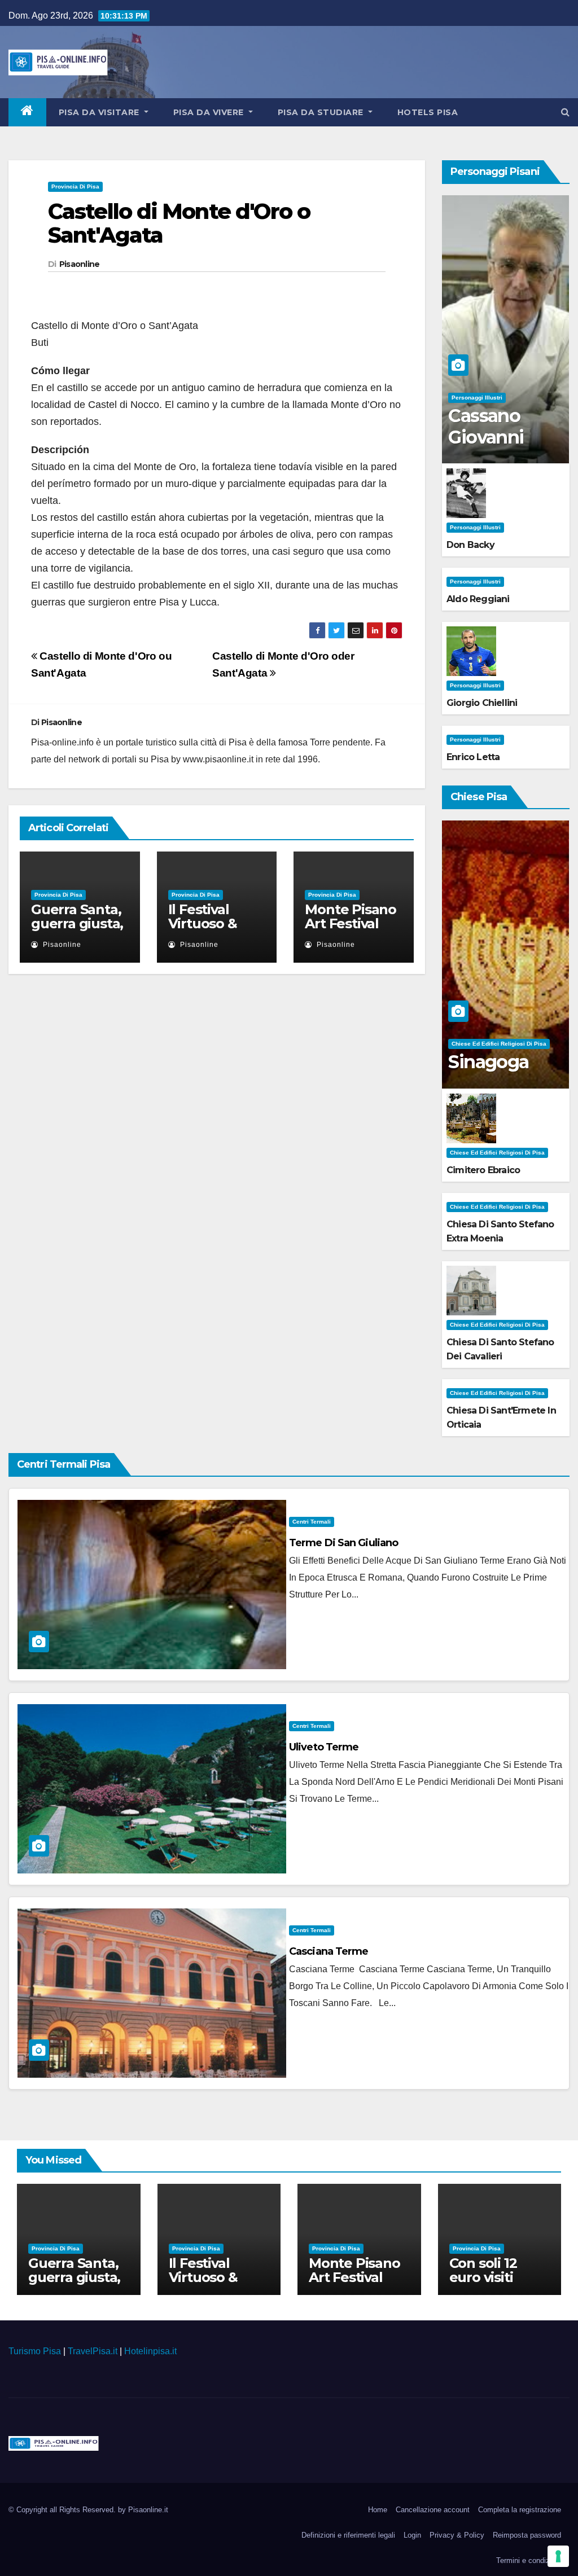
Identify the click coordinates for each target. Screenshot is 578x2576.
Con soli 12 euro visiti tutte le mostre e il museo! (500, 2284)
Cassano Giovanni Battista (486, 437)
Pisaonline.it (148, 2510)
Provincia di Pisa (75, 186)
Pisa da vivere (210, 112)
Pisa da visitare (100, 112)
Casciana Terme (329, 1951)
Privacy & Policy (457, 2535)
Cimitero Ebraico (483, 1170)
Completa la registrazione (520, 2510)
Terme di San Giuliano (343, 1543)
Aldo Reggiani (478, 599)
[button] (565, 112)
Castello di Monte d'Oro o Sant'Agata (179, 223)
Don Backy (470, 545)
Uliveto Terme (324, 1747)
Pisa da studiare (322, 112)
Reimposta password (527, 2535)
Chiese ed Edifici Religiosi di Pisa (499, 1044)
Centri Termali (312, 1522)
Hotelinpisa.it (150, 2351)
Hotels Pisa (428, 112)
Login (412, 2535)
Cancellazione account (433, 2510)
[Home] (27, 112)
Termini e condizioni (529, 2560)
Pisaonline (80, 264)
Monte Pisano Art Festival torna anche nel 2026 (351, 931)
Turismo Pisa (35, 2351)
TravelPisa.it (93, 2351)
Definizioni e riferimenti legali (348, 2535)
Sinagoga (488, 1062)
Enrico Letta (473, 757)
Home (378, 2510)
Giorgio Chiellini (482, 703)
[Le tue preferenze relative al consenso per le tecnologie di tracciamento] (558, 2556)
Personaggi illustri (477, 398)
